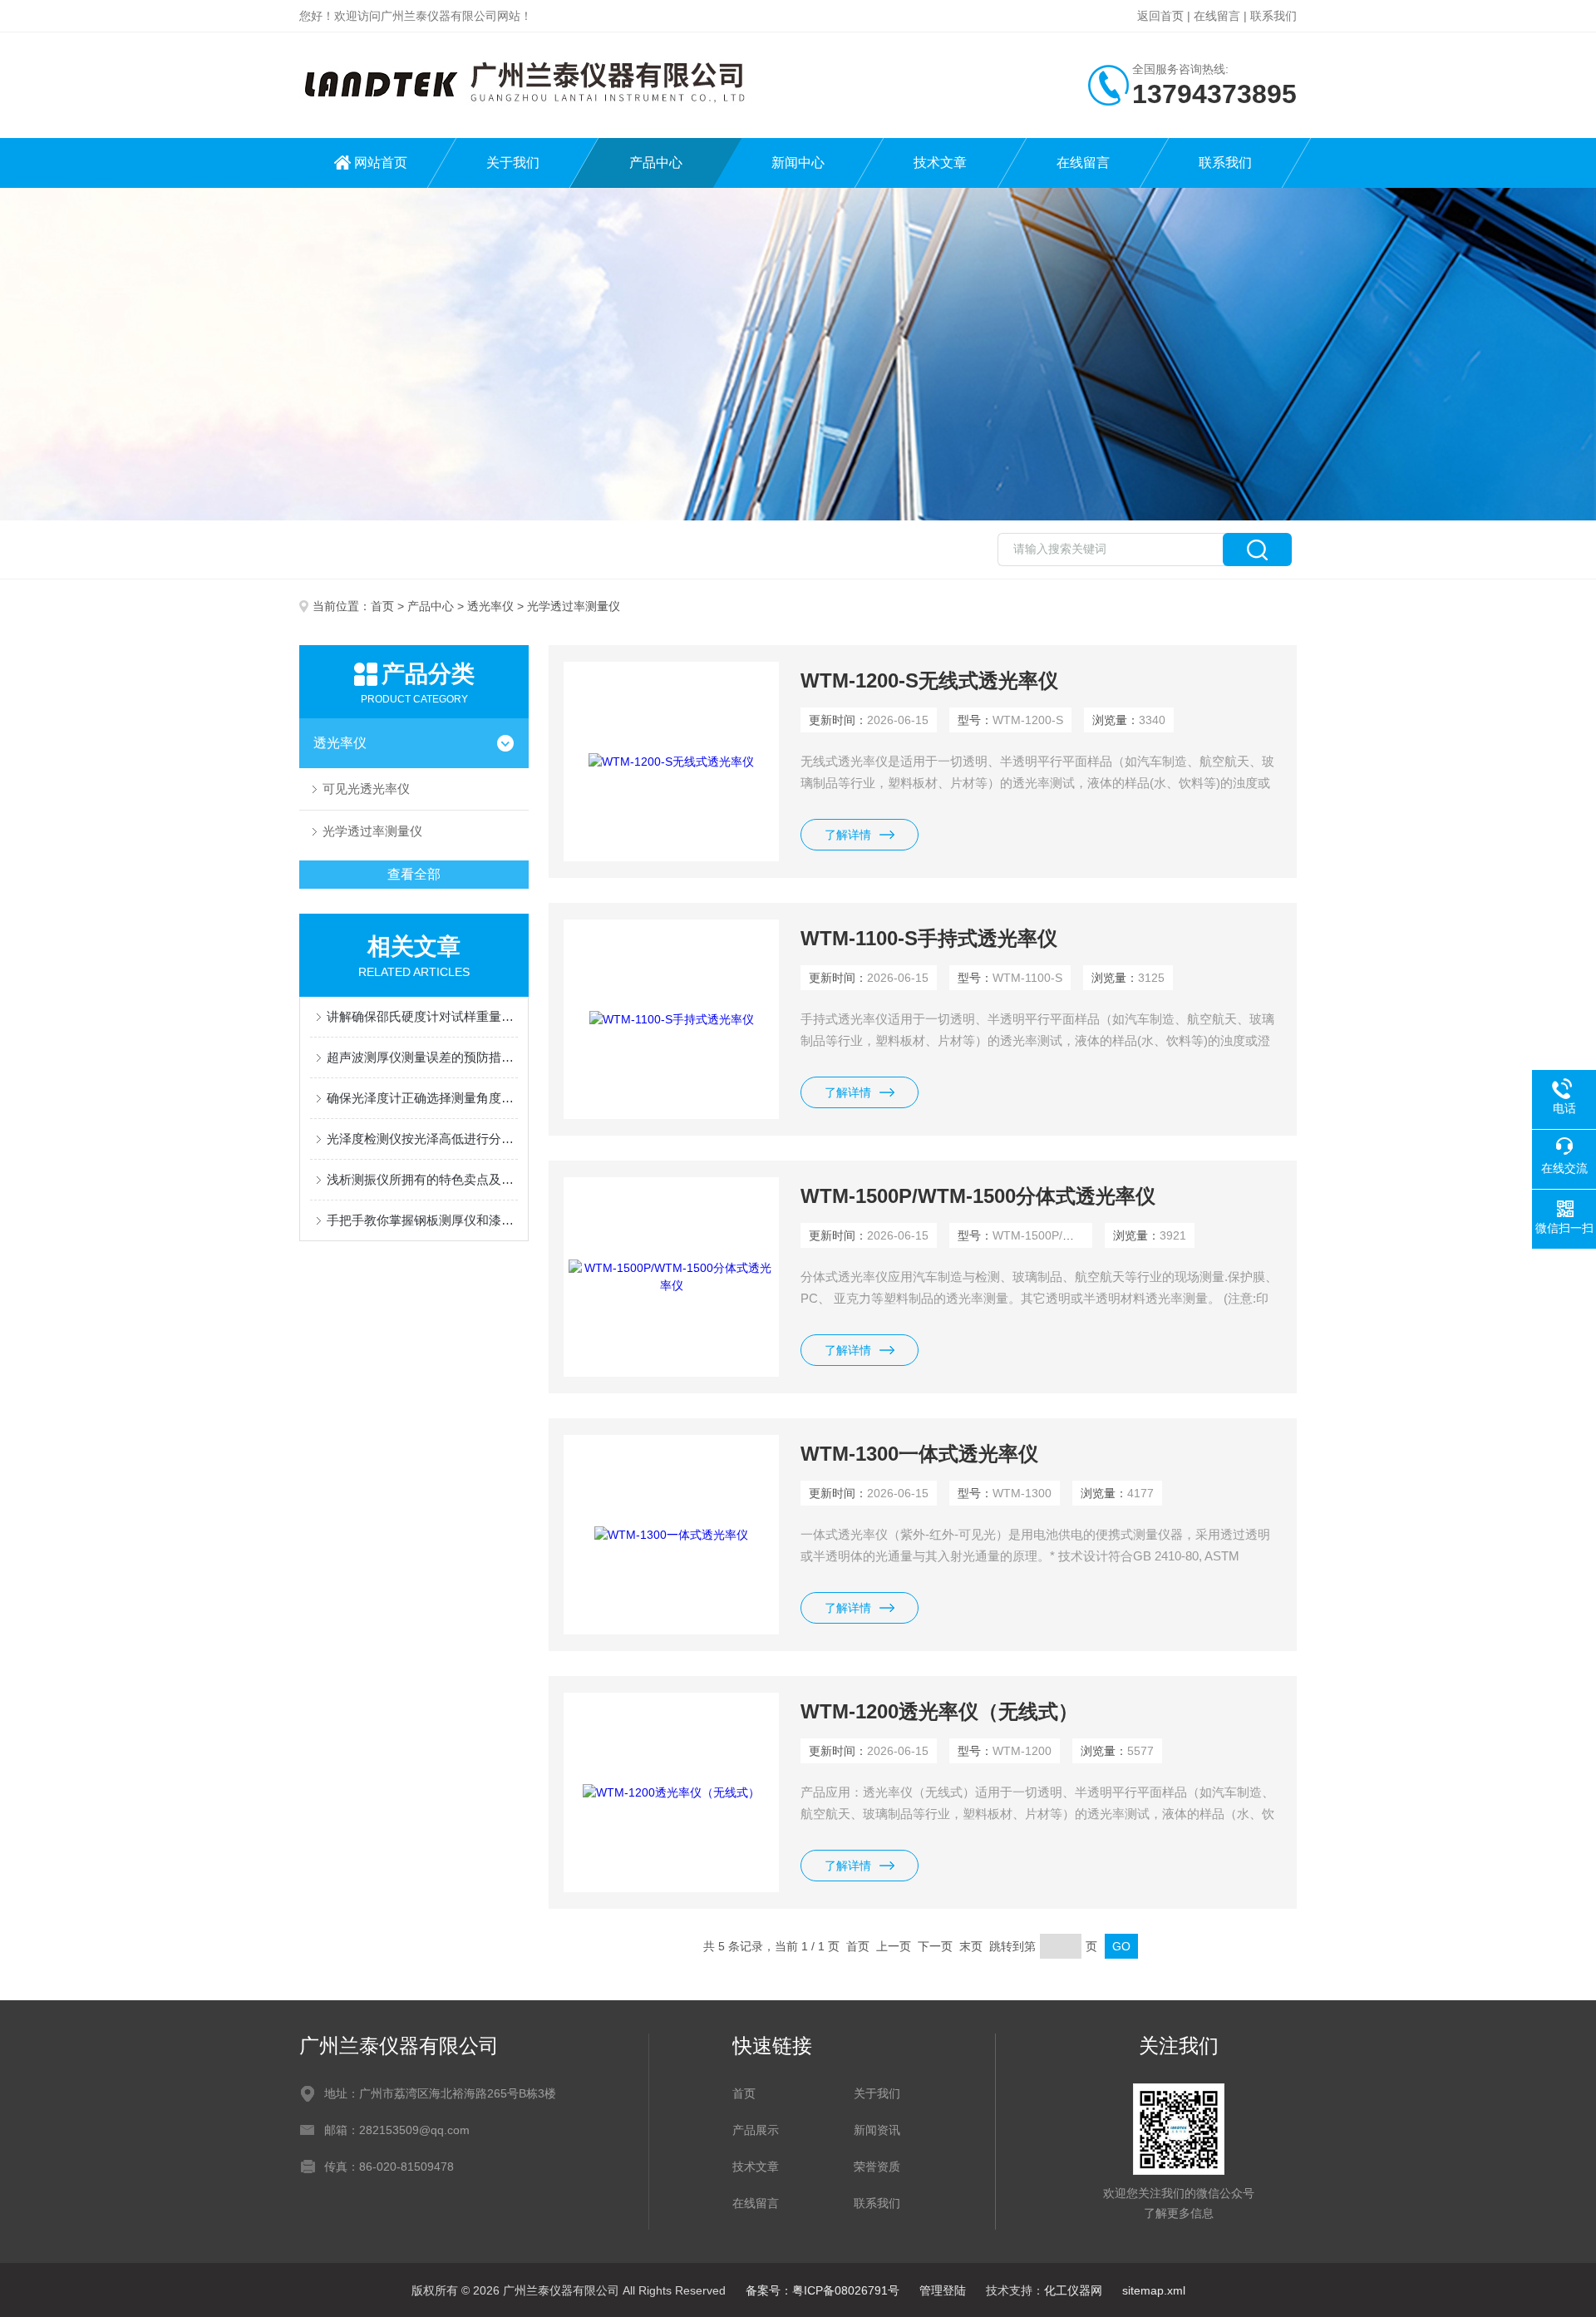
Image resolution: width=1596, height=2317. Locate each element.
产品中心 (656, 163)
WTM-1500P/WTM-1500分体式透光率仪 (978, 1196)
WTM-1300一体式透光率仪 (919, 1454)
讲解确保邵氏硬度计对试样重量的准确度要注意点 (422, 1016)
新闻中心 (798, 163)
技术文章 (940, 163)
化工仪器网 (1073, 2290)
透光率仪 (490, 606)
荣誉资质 (877, 2167)
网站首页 (381, 163)
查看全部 (414, 874)
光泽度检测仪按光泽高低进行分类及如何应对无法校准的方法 (422, 1139)
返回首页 (1160, 16)
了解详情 (848, 835)
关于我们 (513, 163)
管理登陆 (943, 2290)
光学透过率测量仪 (372, 831)
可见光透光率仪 (366, 789)
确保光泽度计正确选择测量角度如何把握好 (422, 1098)
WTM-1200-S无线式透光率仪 (929, 680)
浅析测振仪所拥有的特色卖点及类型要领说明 (422, 1179)
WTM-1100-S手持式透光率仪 (929, 938)
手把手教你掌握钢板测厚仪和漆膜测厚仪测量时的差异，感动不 (422, 1220)
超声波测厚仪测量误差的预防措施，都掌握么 (422, 1057)
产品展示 (756, 2130)
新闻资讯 (877, 2130)
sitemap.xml (1154, 2290)
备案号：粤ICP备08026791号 (823, 2290)
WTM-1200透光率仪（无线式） (939, 1711)
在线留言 (1217, 16)
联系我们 (1273, 16)
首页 (382, 606)
